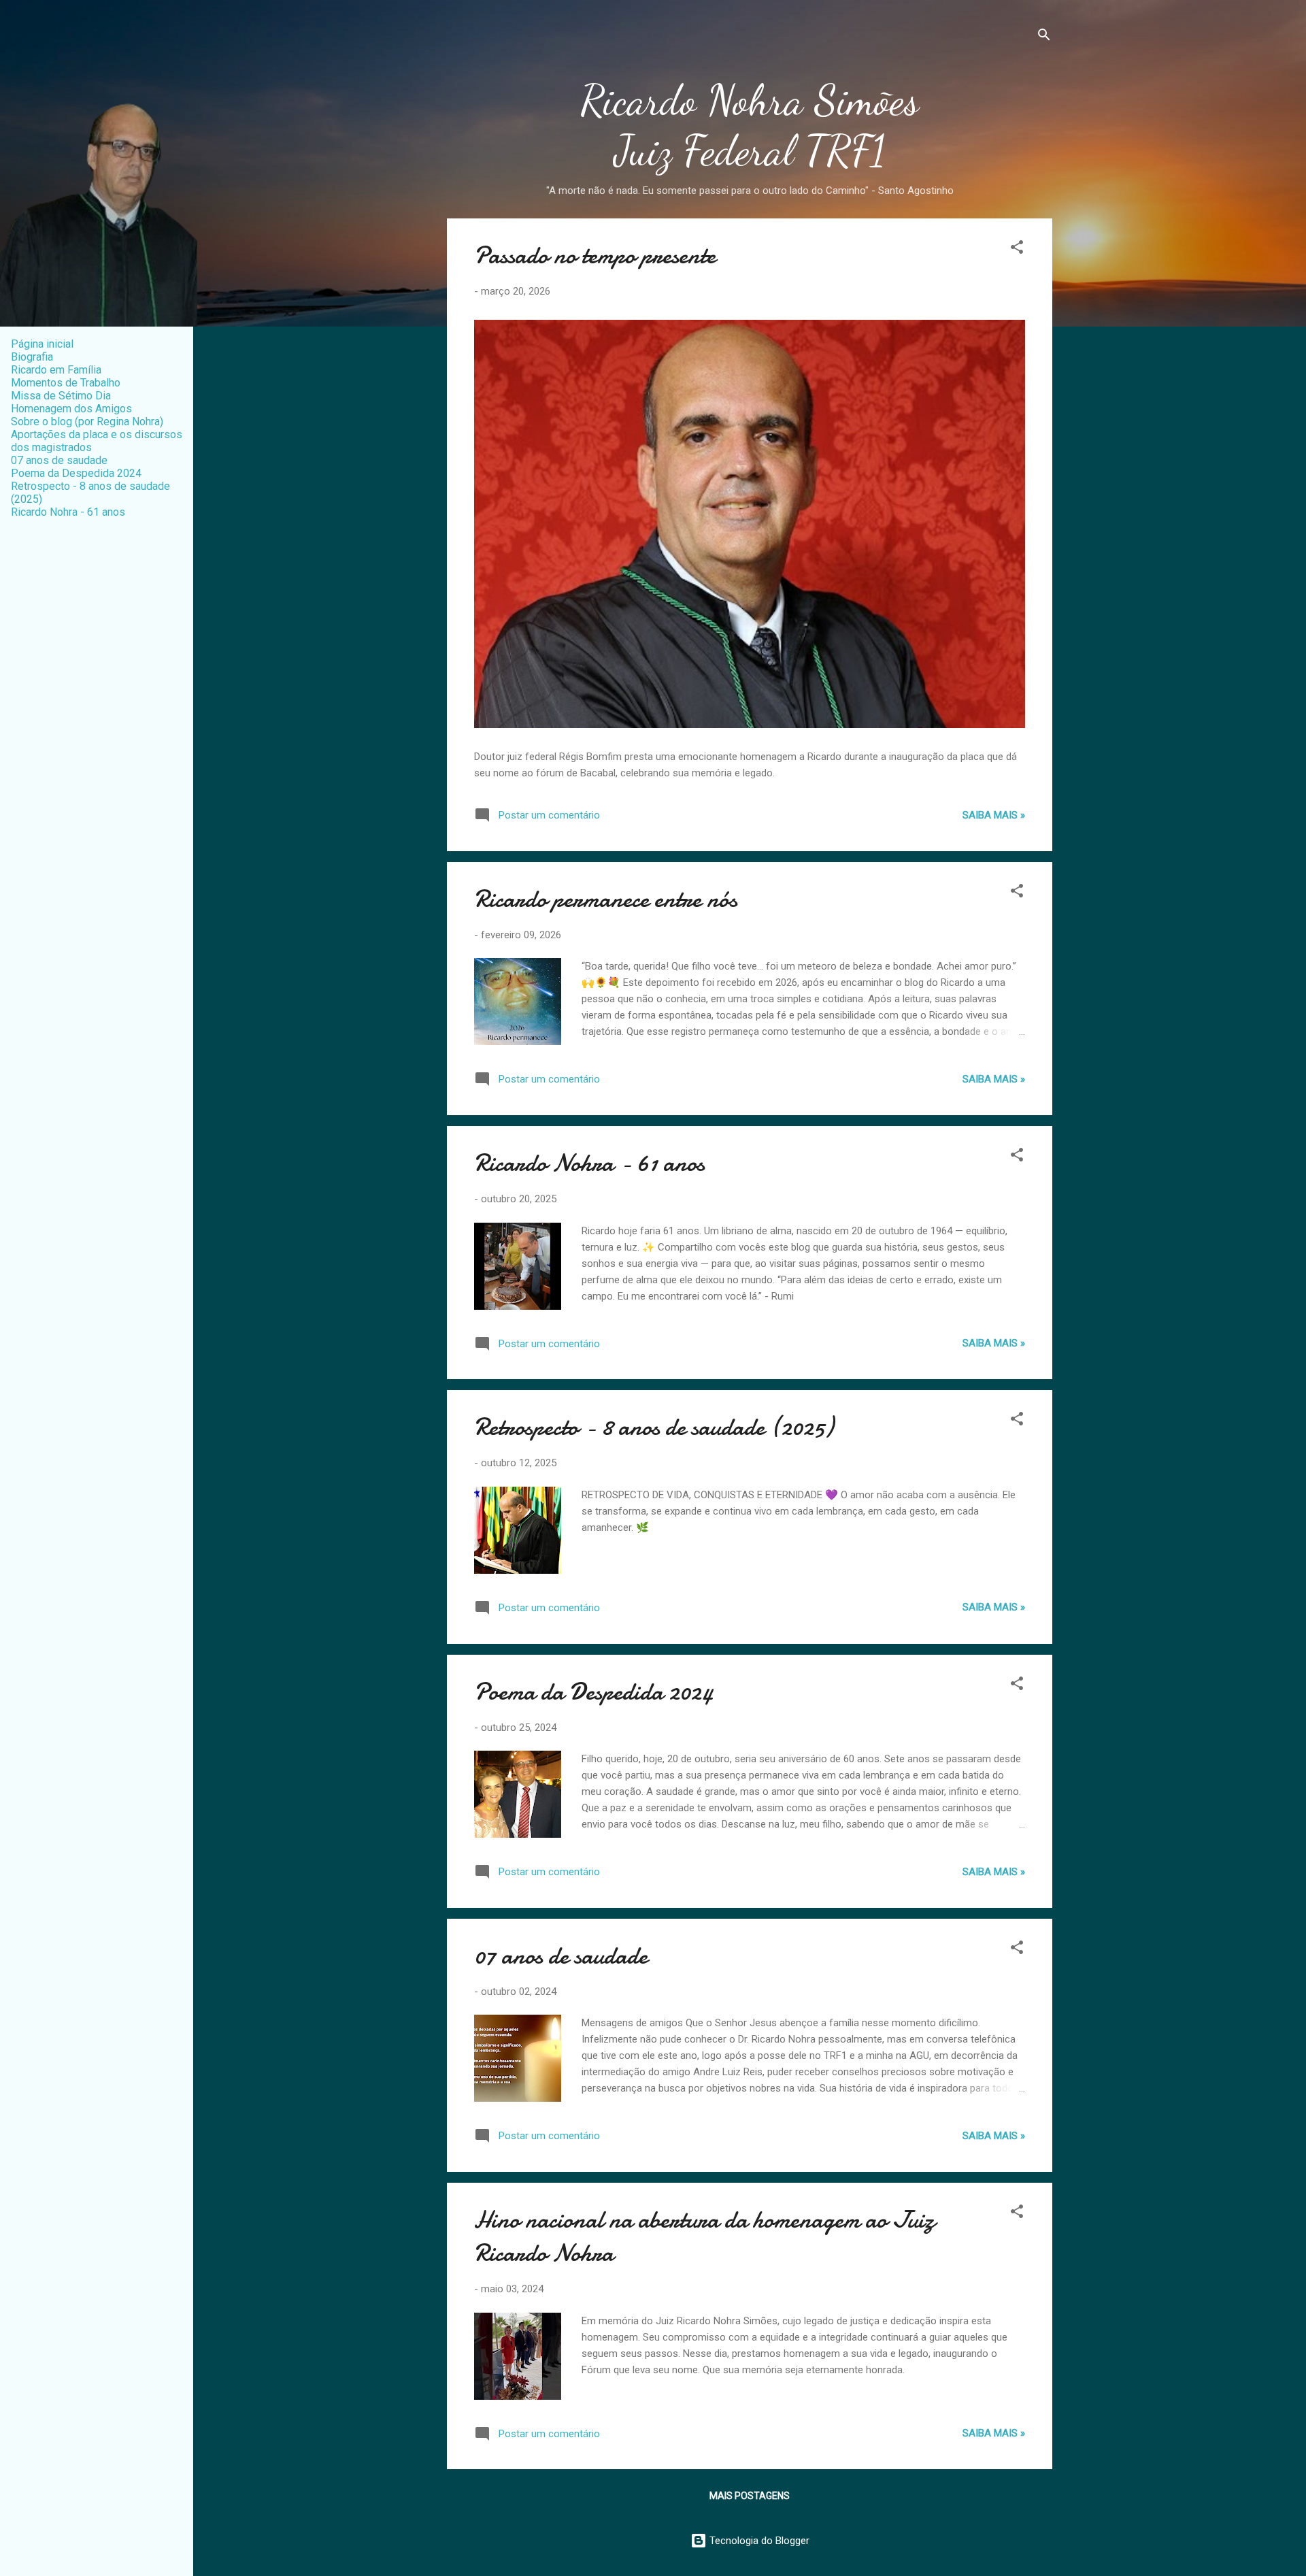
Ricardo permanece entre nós (606, 899)
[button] (1017, 249)
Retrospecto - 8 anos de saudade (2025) (654, 1427)
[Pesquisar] (1044, 37)
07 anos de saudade (561, 1956)
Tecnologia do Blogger (758, 2541)
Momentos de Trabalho (66, 383)
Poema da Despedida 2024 (594, 1692)
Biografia (32, 357)
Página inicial (42, 344)
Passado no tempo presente (595, 255)
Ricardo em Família (56, 370)
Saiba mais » (994, 815)
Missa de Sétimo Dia (61, 396)
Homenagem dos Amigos (71, 409)
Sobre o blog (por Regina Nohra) (87, 422)
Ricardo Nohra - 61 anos (589, 1163)
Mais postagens (750, 2496)
